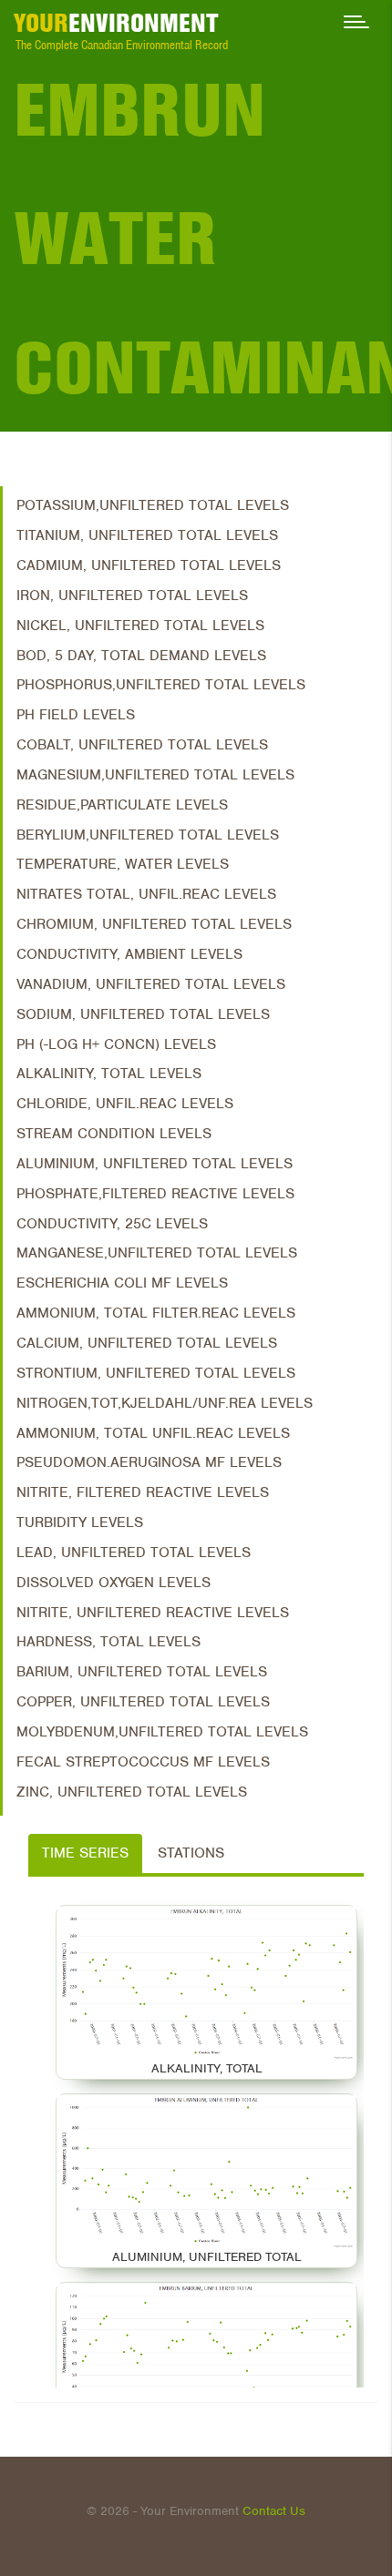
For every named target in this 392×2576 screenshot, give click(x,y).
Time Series (85, 1853)
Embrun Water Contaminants (203, 239)
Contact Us (274, 2511)
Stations (191, 1853)
